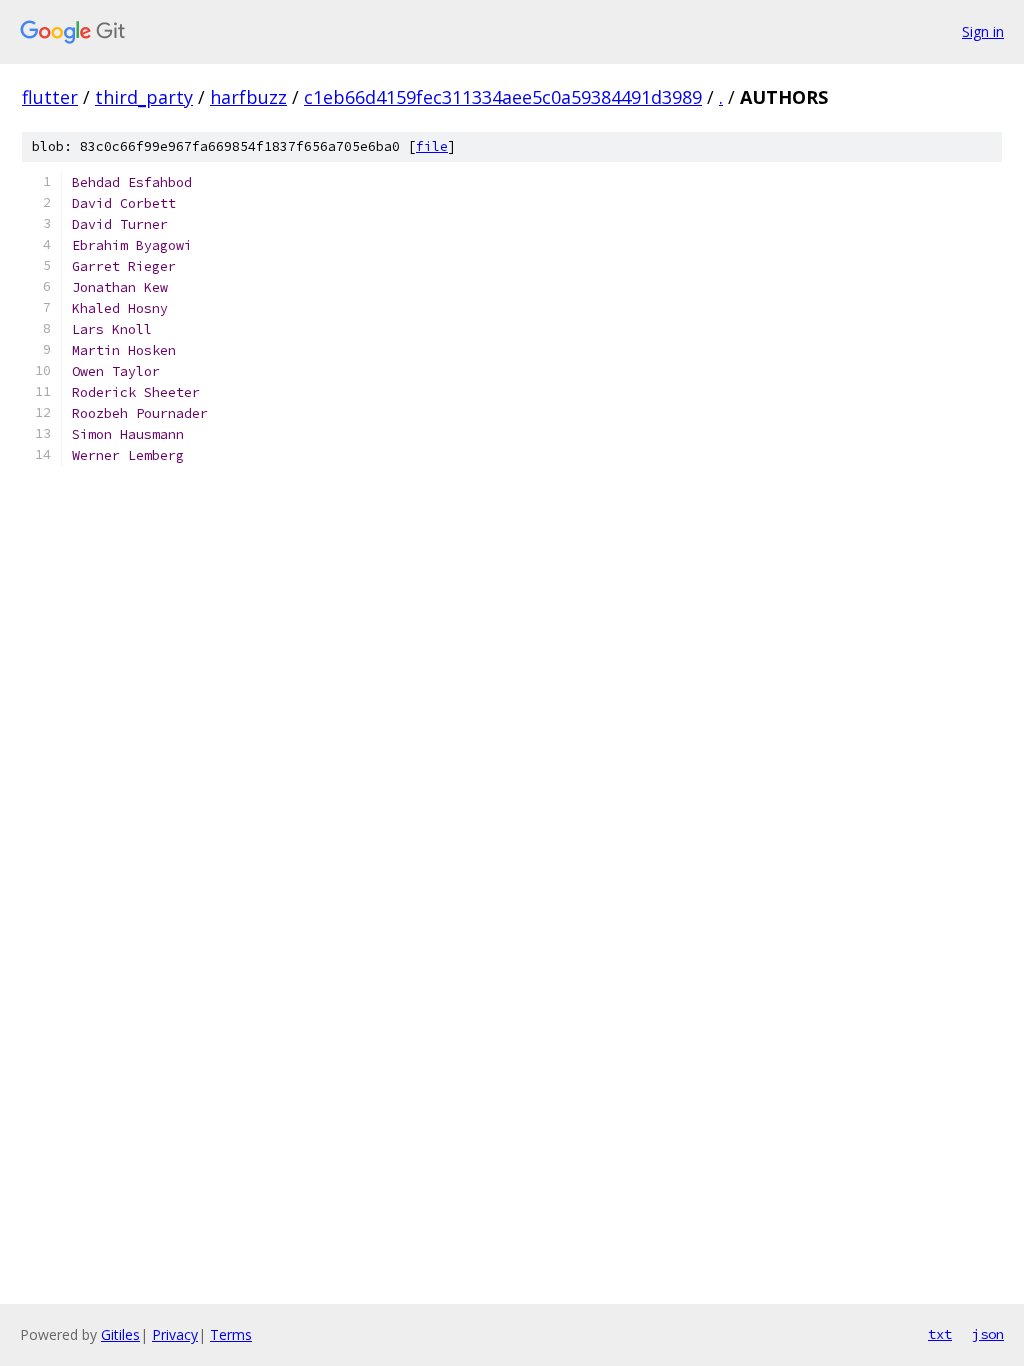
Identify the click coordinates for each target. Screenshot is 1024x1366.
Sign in (983, 31)
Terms (231, 1334)
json (988, 1334)
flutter (50, 97)
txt (940, 1334)
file (432, 146)
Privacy (175, 1334)
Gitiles (120, 1334)
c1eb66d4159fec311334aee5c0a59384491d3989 (503, 97)
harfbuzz (248, 97)
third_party (144, 97)
